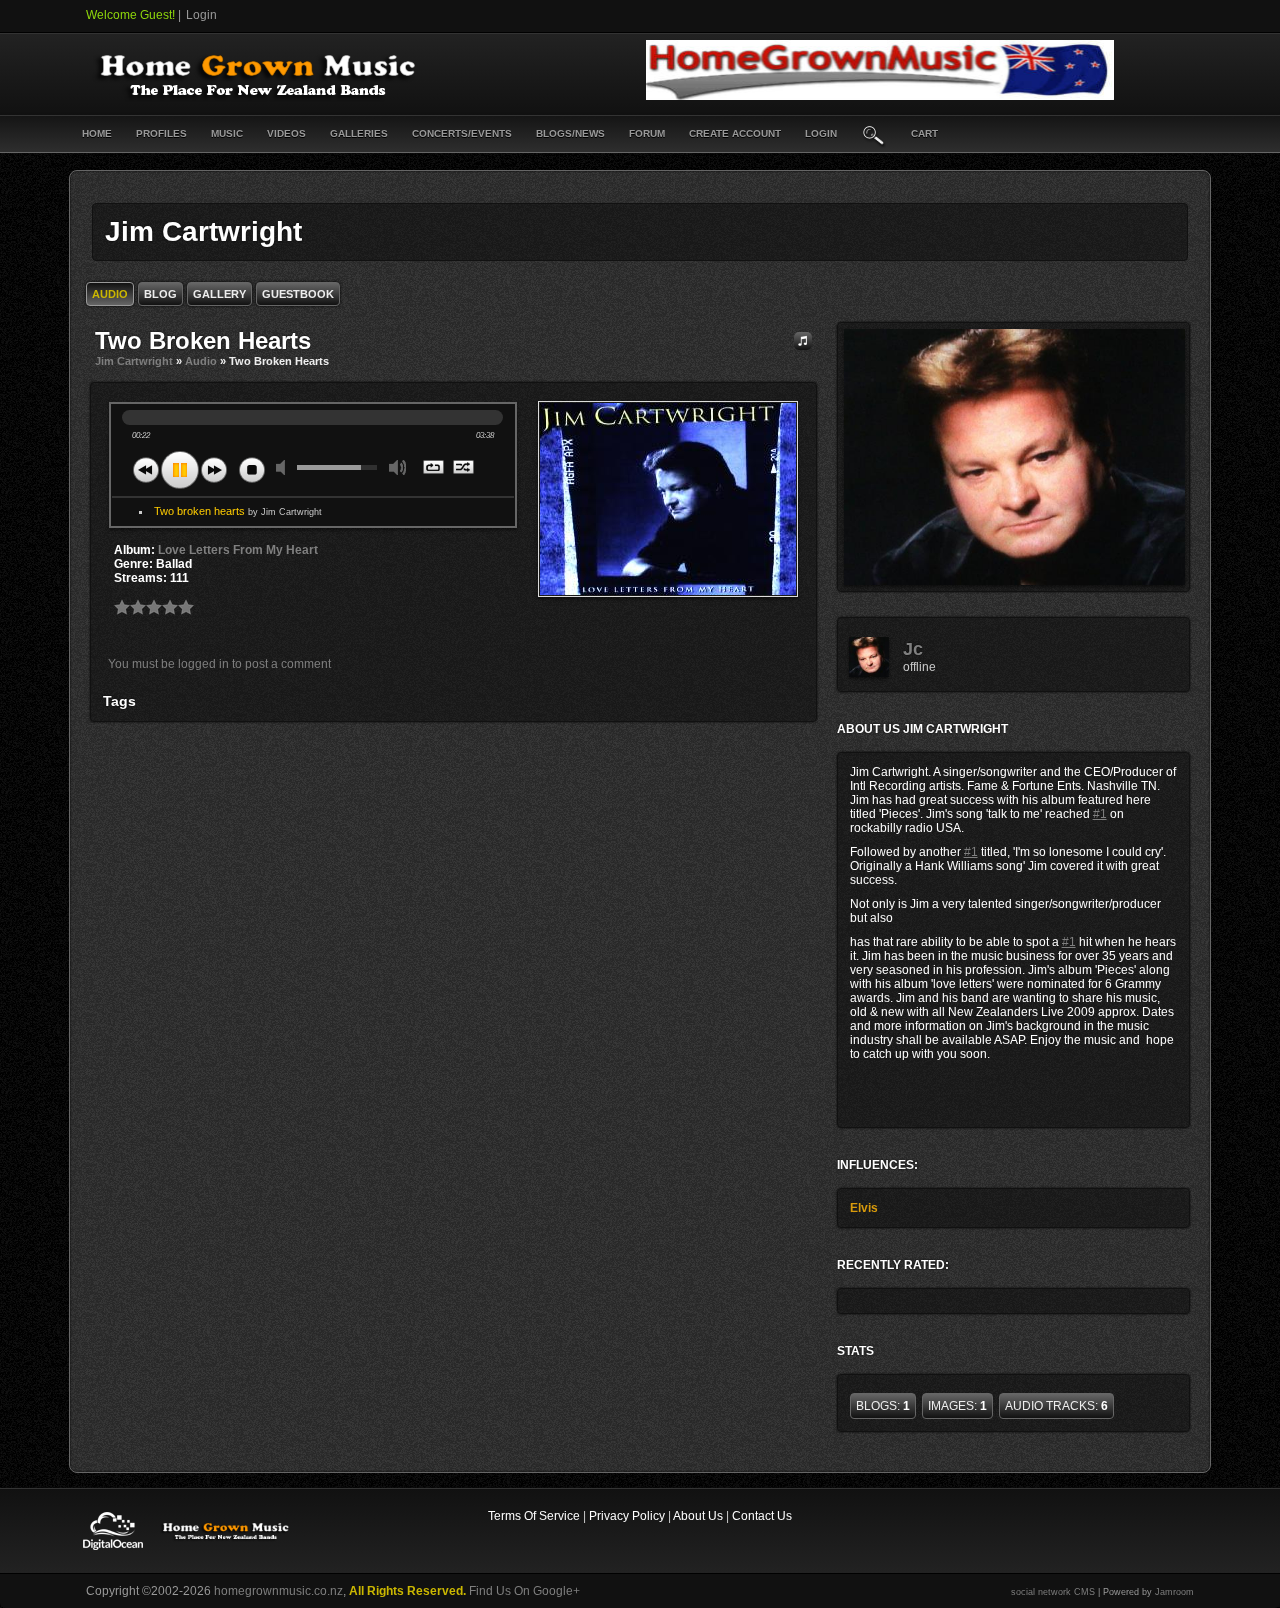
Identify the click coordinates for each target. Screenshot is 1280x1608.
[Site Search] (874, 134)
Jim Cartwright (134, 361)
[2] (130, 607)
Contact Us (762, 1516)
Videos (286, 133)
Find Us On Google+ (524, 1591)
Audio (201, 361)
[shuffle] (464, 469)
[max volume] (398, 467)
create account (735, 133)
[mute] (285, 467)
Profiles (161, 133)
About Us (698, 1516)
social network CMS (1053, 1592)
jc (913, 649)
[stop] (252, 470)
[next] (214, 470)
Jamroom (1174, 1592)
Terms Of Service (534, 1516)
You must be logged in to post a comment (219, 664)
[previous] (146, 470)
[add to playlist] (803, 340)
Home (97, 133)
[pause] (180, 470)
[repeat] (434, 469)
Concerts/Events (462, 133)
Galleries (359, 133)
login (821, 133)
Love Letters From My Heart (238, 550)
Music (227, 133)
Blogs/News (570, 133)
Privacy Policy (627, 1516)
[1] (122, 607)
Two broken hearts (238, 511)
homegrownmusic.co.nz (278, 1591)
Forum (647, 133)
